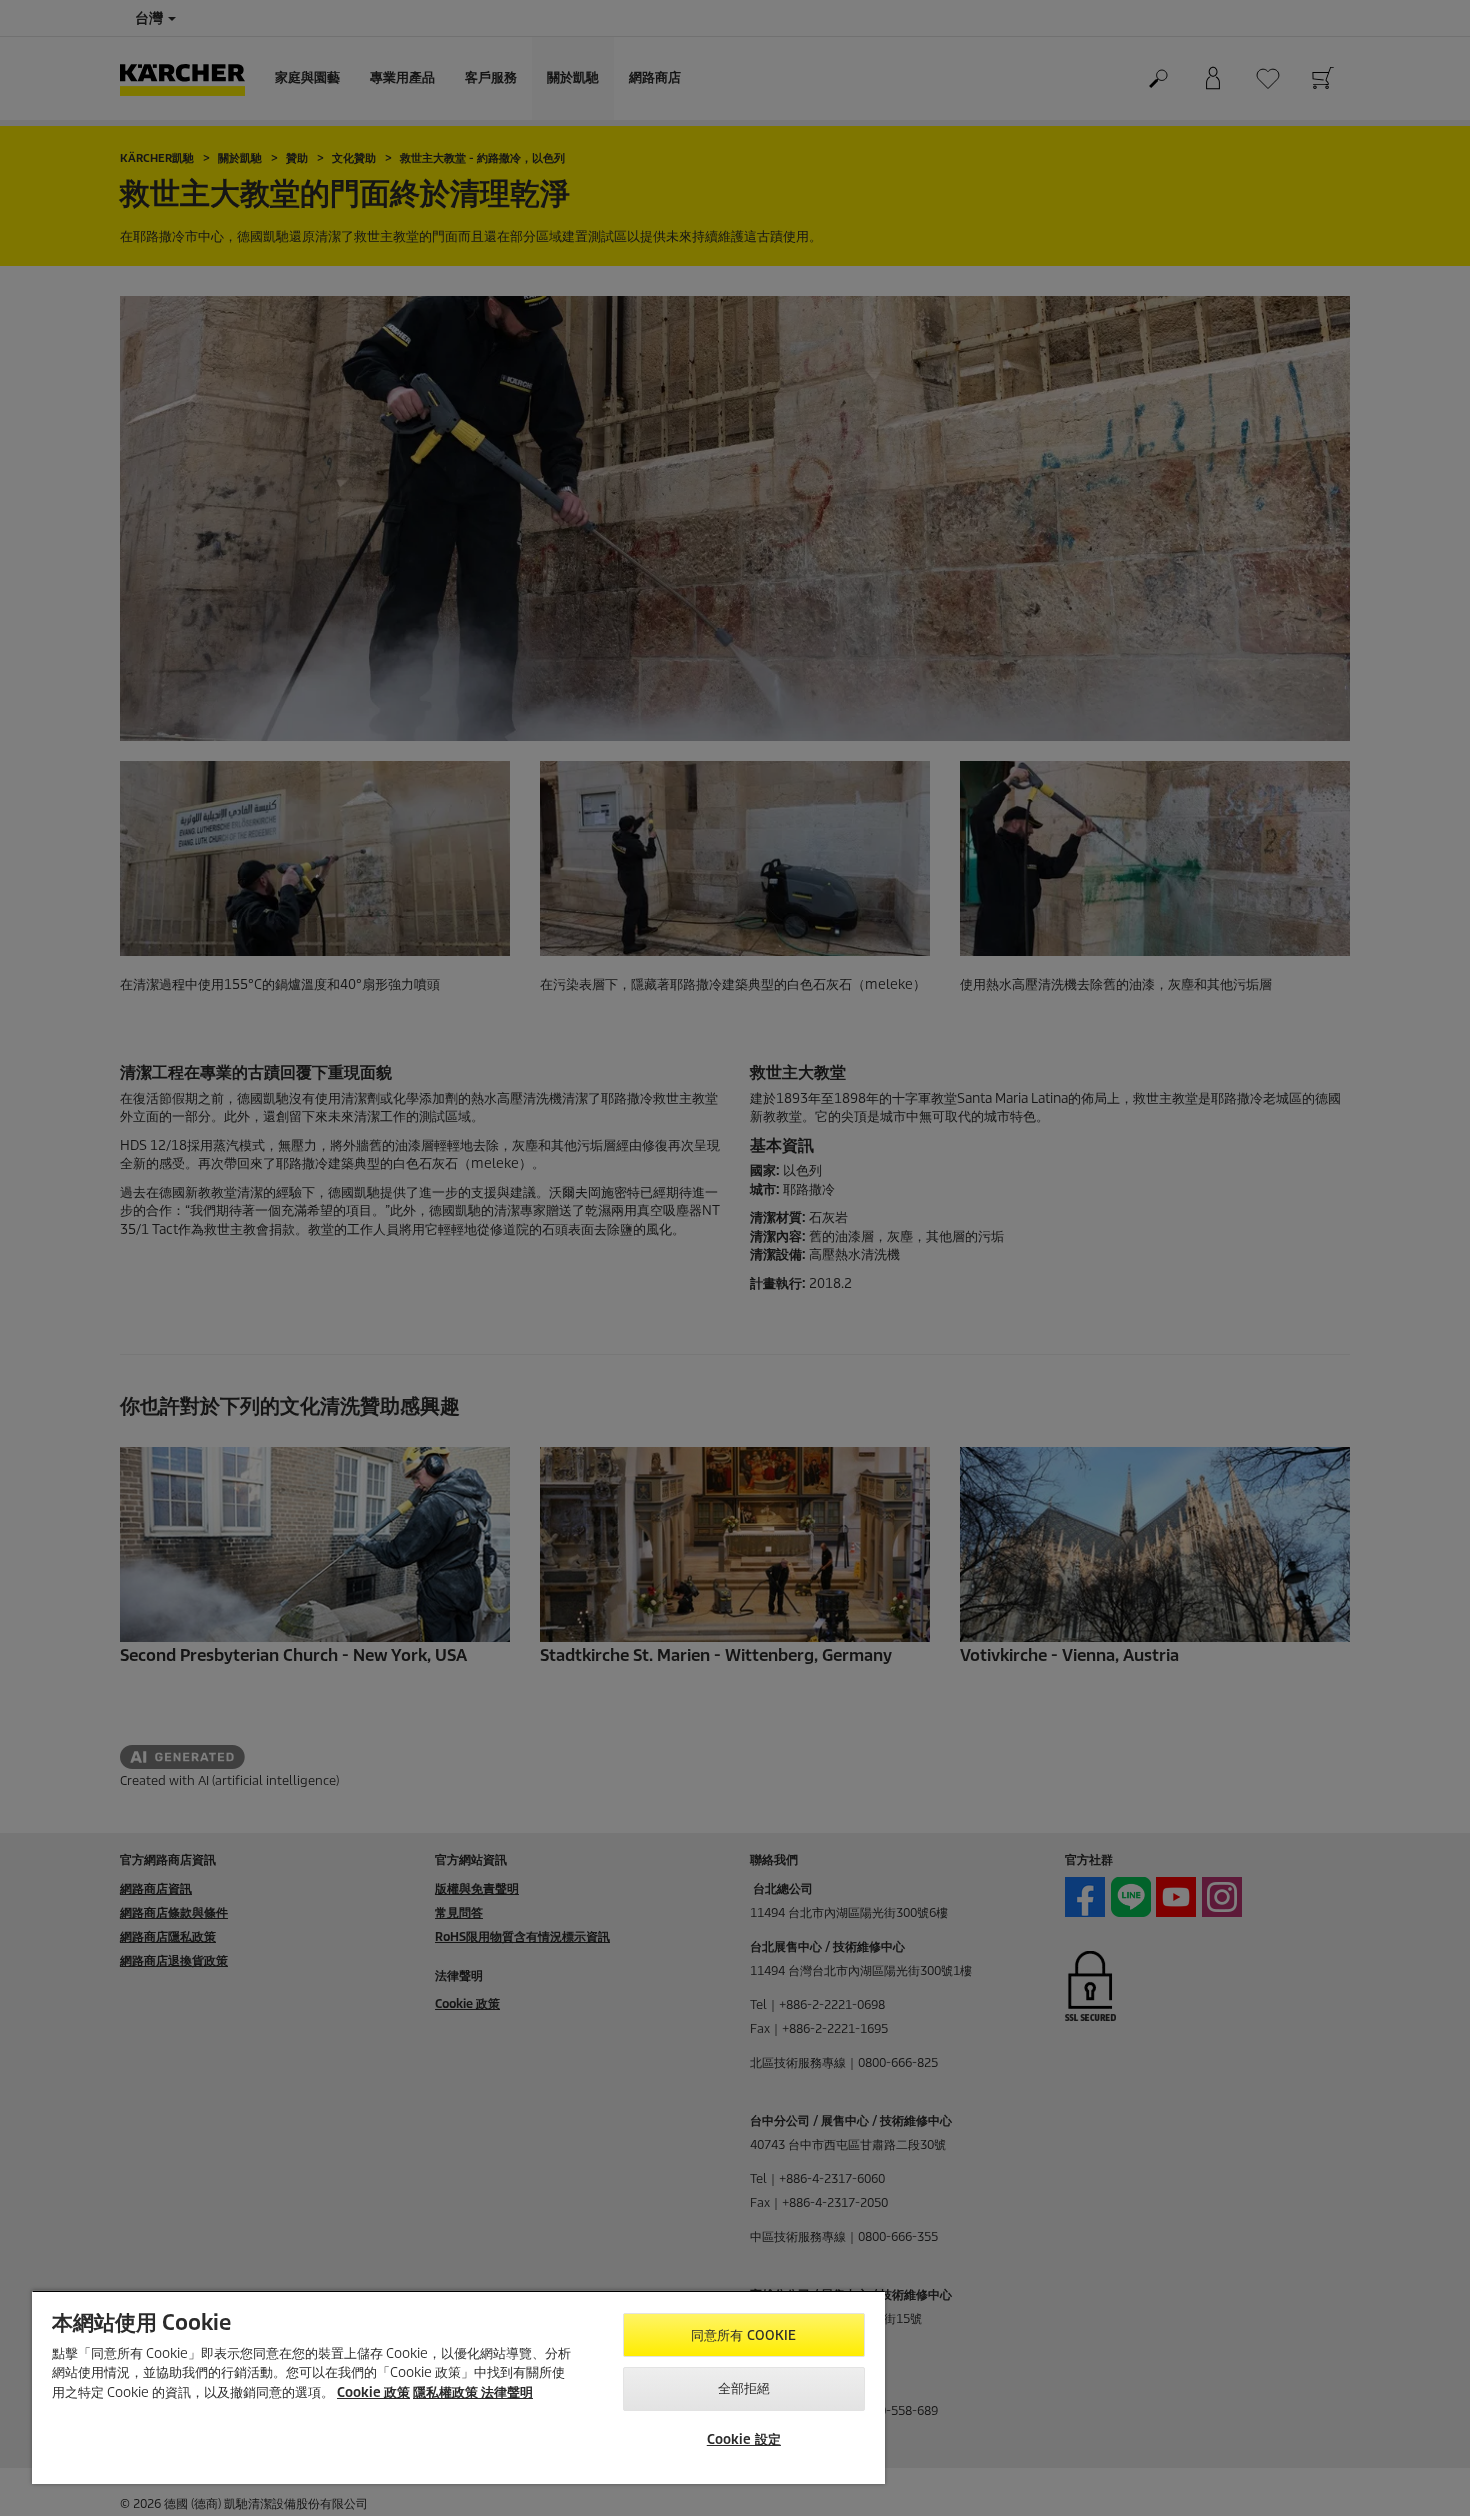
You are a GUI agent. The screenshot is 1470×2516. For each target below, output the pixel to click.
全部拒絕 (744, 2388)
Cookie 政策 (373, 2392)
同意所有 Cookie (743, 2335)
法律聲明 (507, 2392)
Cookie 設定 (744, 2439)
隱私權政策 (447, 2392)
